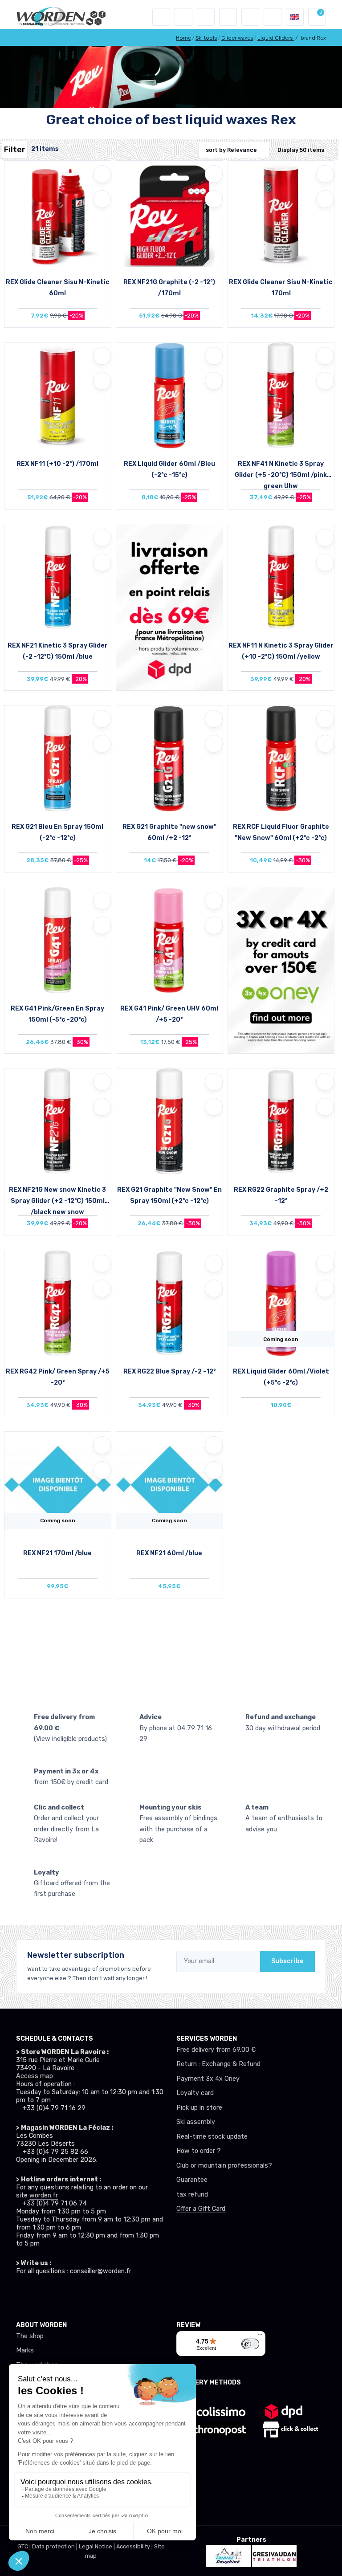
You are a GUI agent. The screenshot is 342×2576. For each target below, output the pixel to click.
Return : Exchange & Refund (218, 2064)
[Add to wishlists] (102, 174)
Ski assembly (196, 2122)
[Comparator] (250, 17)
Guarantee (192, 2180)
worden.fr (44, 2195)
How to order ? (199, 2151)
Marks (25, 2350)
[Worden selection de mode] (273, 17)
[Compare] (102, 199)
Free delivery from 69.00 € (216, 2050)
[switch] (250, 2344)
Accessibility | (135, 2546)
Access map (35, 2076)
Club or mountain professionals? (224, 2166)
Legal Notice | (98, 2546)
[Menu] (260, 2336)
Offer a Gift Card (201, 2209)
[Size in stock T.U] (58, 216)
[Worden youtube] (75, 2294)
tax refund (192, 2195)
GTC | (25, 2546)
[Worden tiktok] (21, 2294)
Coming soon (281, 1339)
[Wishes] (228, 17)
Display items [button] (301, 150)
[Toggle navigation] (161, 17)
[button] (183, 17)
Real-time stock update (212, 2137)
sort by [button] (231, 150)
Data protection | (55, 2546)
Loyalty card (195, 2093)
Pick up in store (199, 2108)
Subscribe (287, 1961)
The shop (30, 2336)
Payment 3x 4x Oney (208, 2079)
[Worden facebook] (57, 2294)
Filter (15, 150)
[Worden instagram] (39, 2294)
